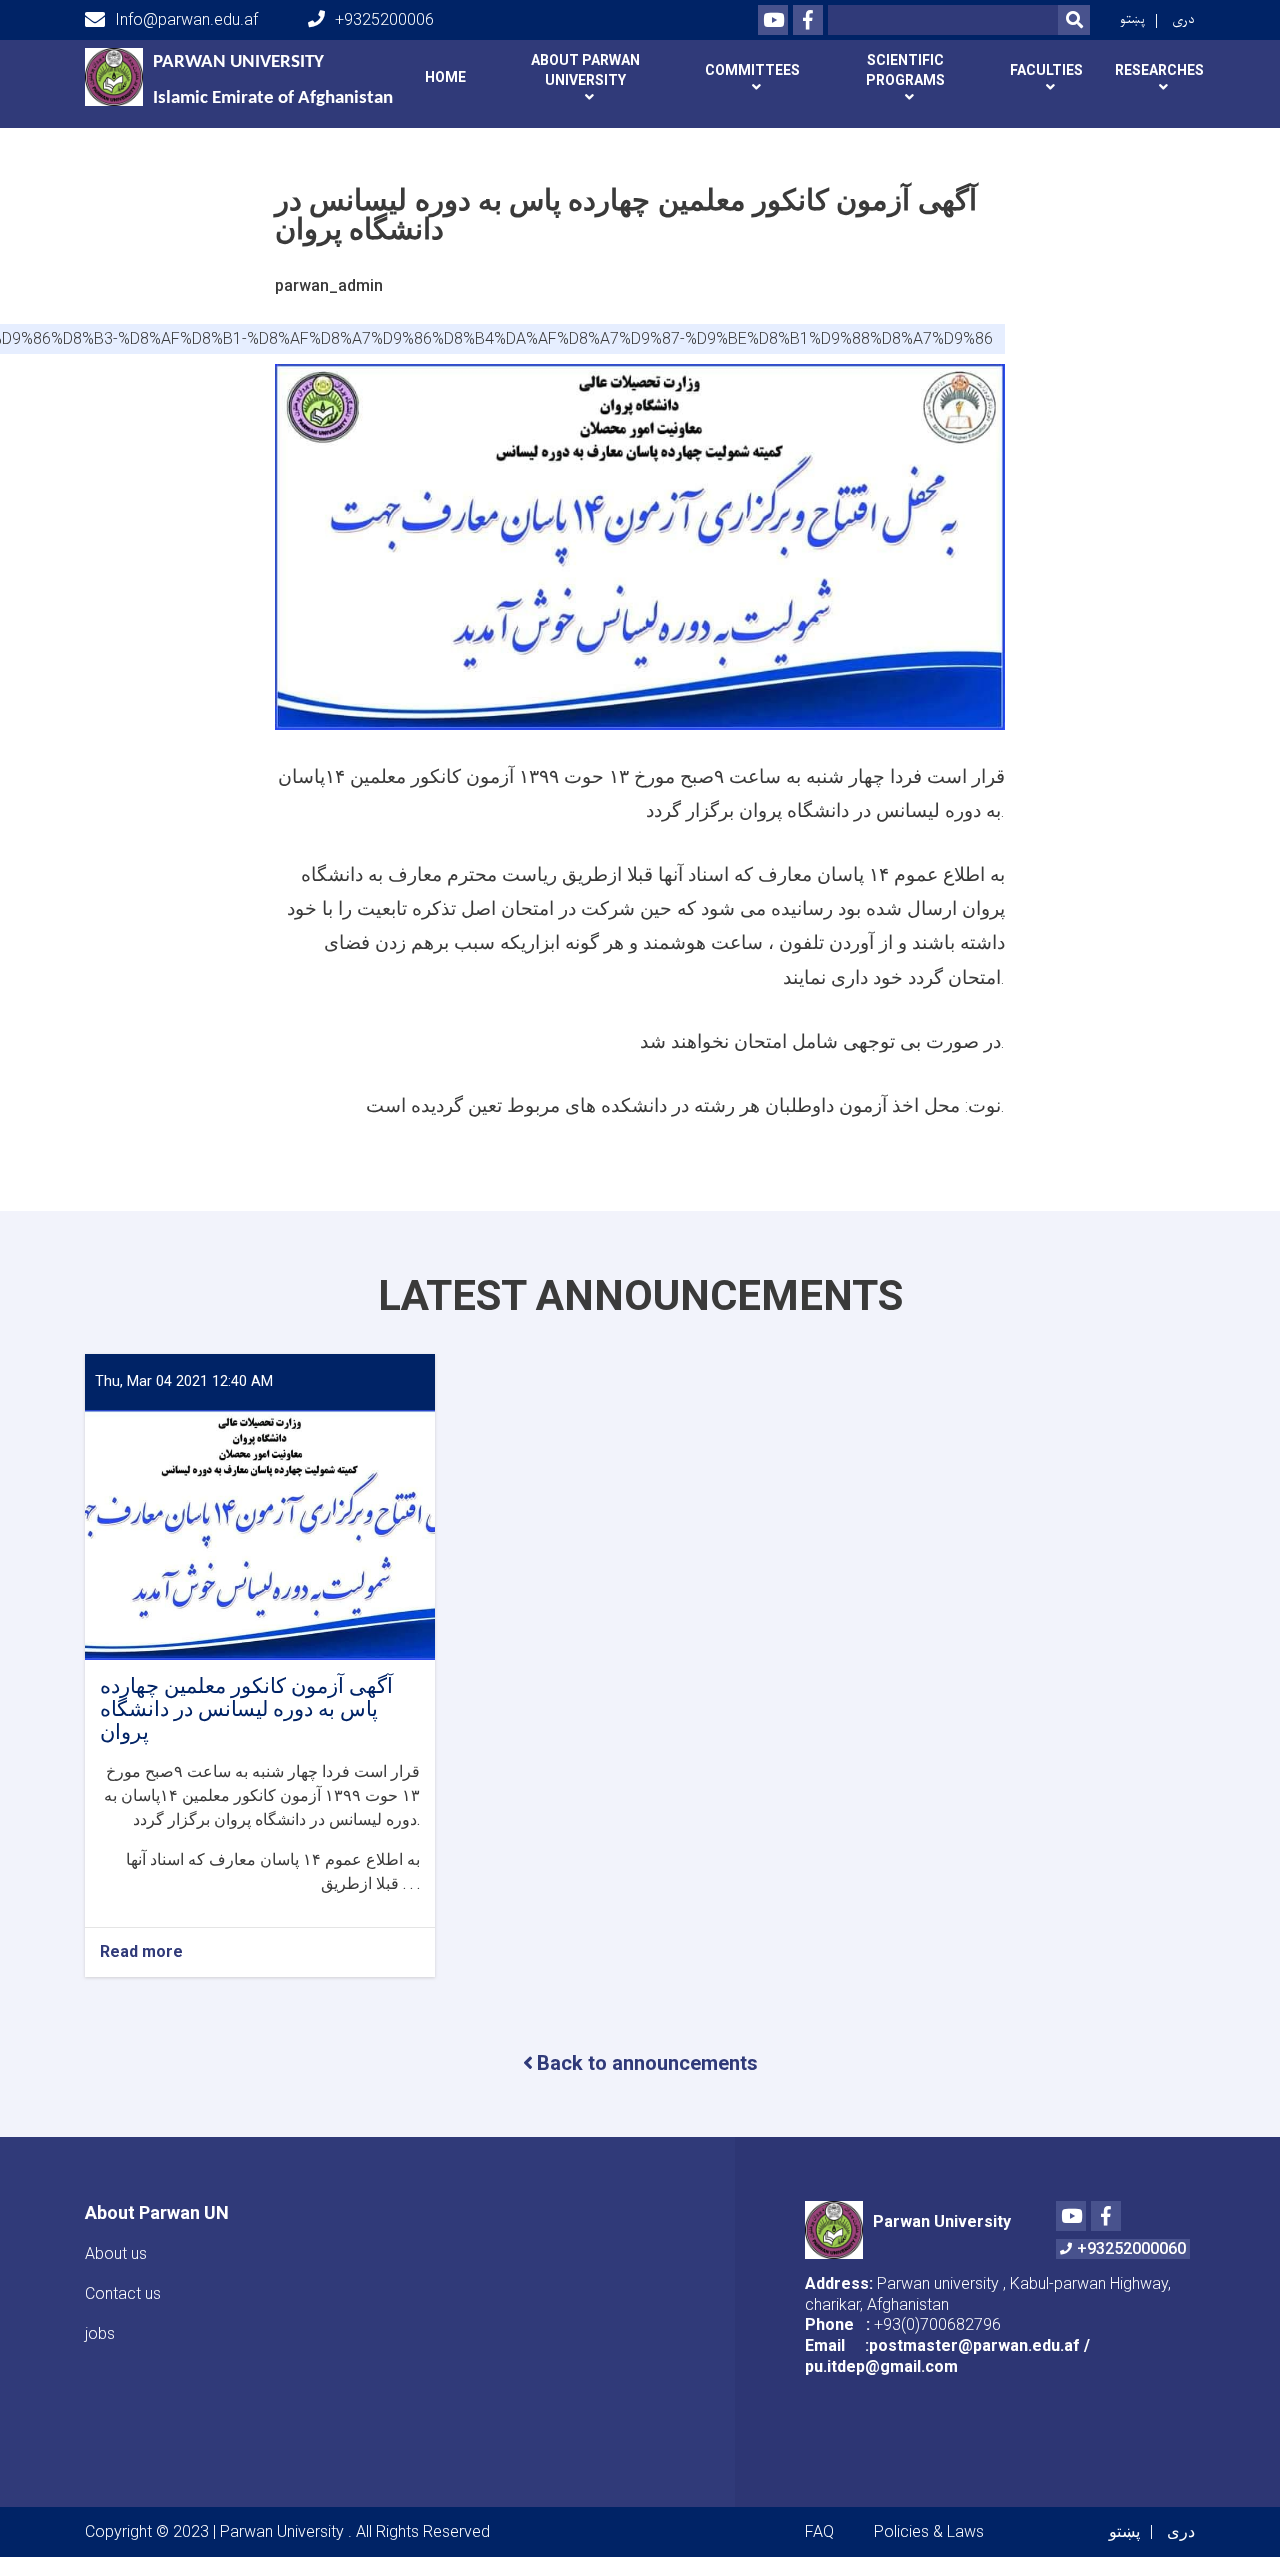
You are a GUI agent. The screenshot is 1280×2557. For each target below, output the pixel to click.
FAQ (819, 2531)
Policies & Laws (929, 2531)
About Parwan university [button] (585, 70)
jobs (100, 2333)
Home (445, 77)
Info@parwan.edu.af (186, 19)
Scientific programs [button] (905, 70)
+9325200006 (384, 19)
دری (1183, 19)
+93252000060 (1131, 2248)
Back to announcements (647, 2063)
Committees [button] (752, 70)
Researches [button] (1159, 70)
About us (116, 2253)
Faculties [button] (1046, 70)
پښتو (1132, 19)
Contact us (123, 2293)
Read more (141, 1952)
